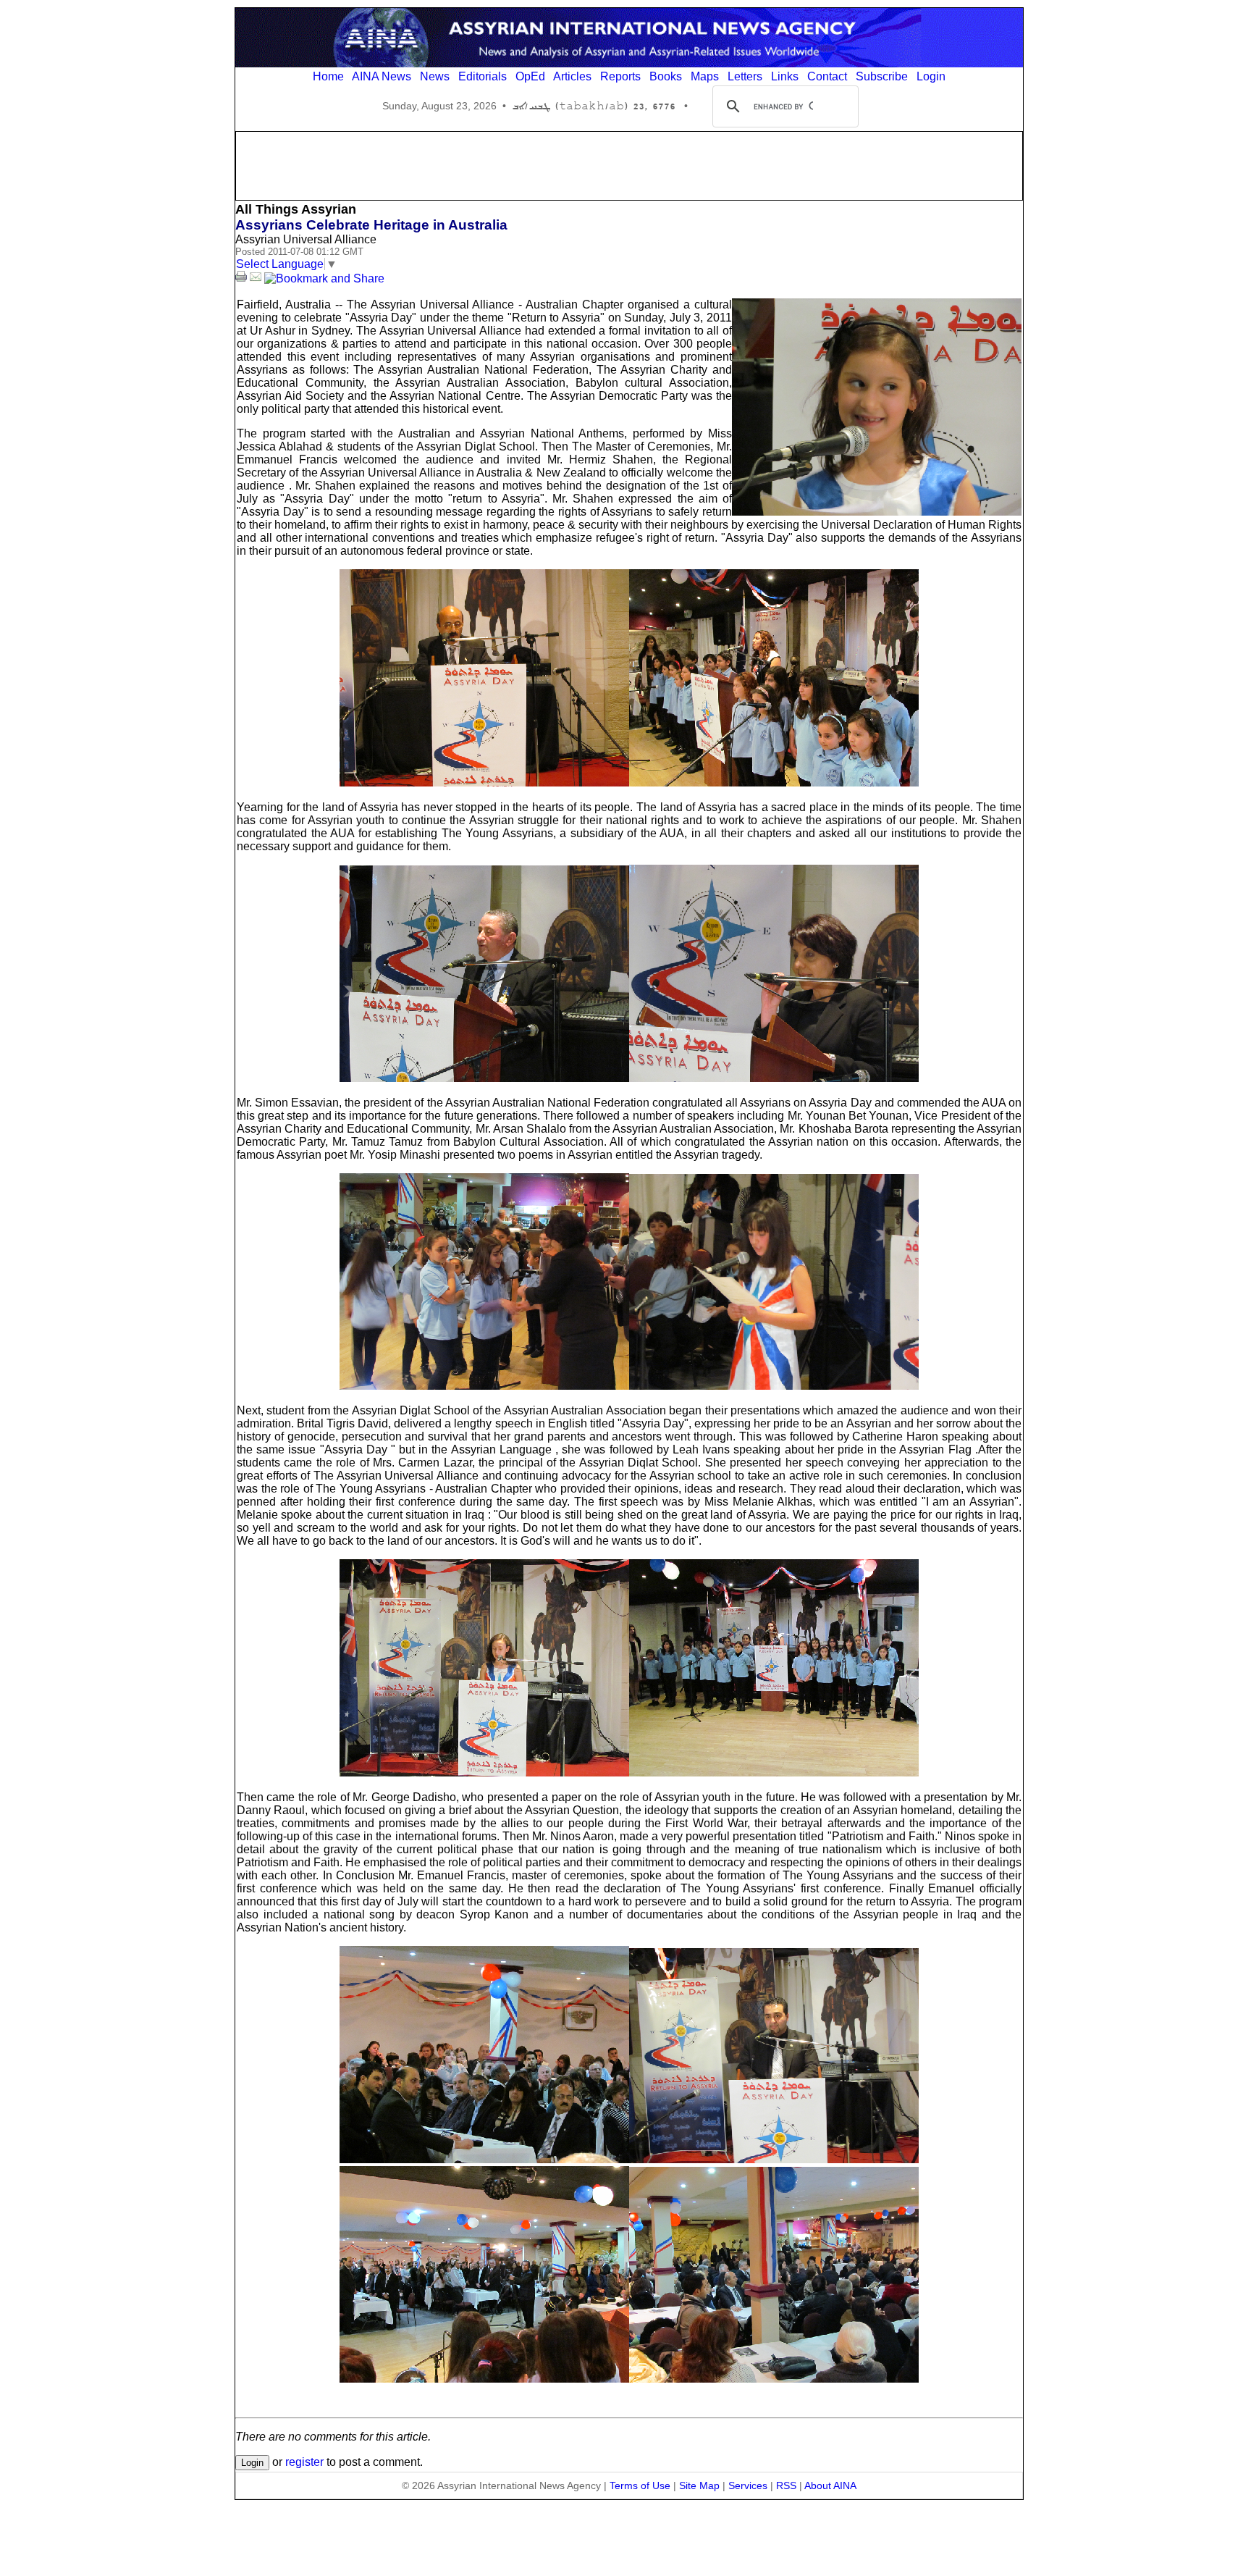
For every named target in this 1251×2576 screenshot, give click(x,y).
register (304, 2462)
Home (328, 76)
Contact (827, 76)
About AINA (830, 2485)
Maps (705, 76)
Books (666, 76)
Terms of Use (640, 2485)
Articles (572, 76)
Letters (745, 76)
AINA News (382, 76)
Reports (620, 76)
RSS (786, 2485)
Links (785, 76)
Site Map (699, 2485)
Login (931, 76)
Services (748, 2485)
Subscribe (882, 76)
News (435, 76)
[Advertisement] (629, 164)
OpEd (530, 76)
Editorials (483, 76)
